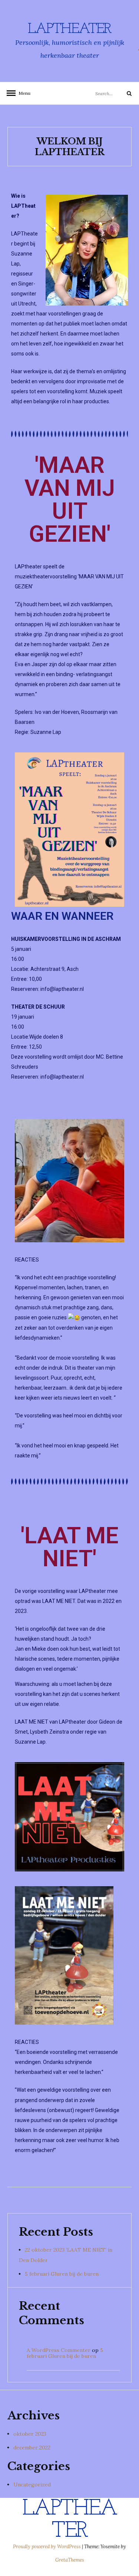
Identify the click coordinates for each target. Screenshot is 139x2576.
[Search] (123, 93)
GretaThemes (70, 2560)
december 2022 (32, 2448)
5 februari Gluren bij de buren (62, 2274)
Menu (22, 93)
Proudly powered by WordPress (47, 2547)
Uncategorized (32, 2485)
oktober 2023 (30, 2434)
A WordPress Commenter (59, 2350)
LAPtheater (69, 29)
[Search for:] (105, 93)
